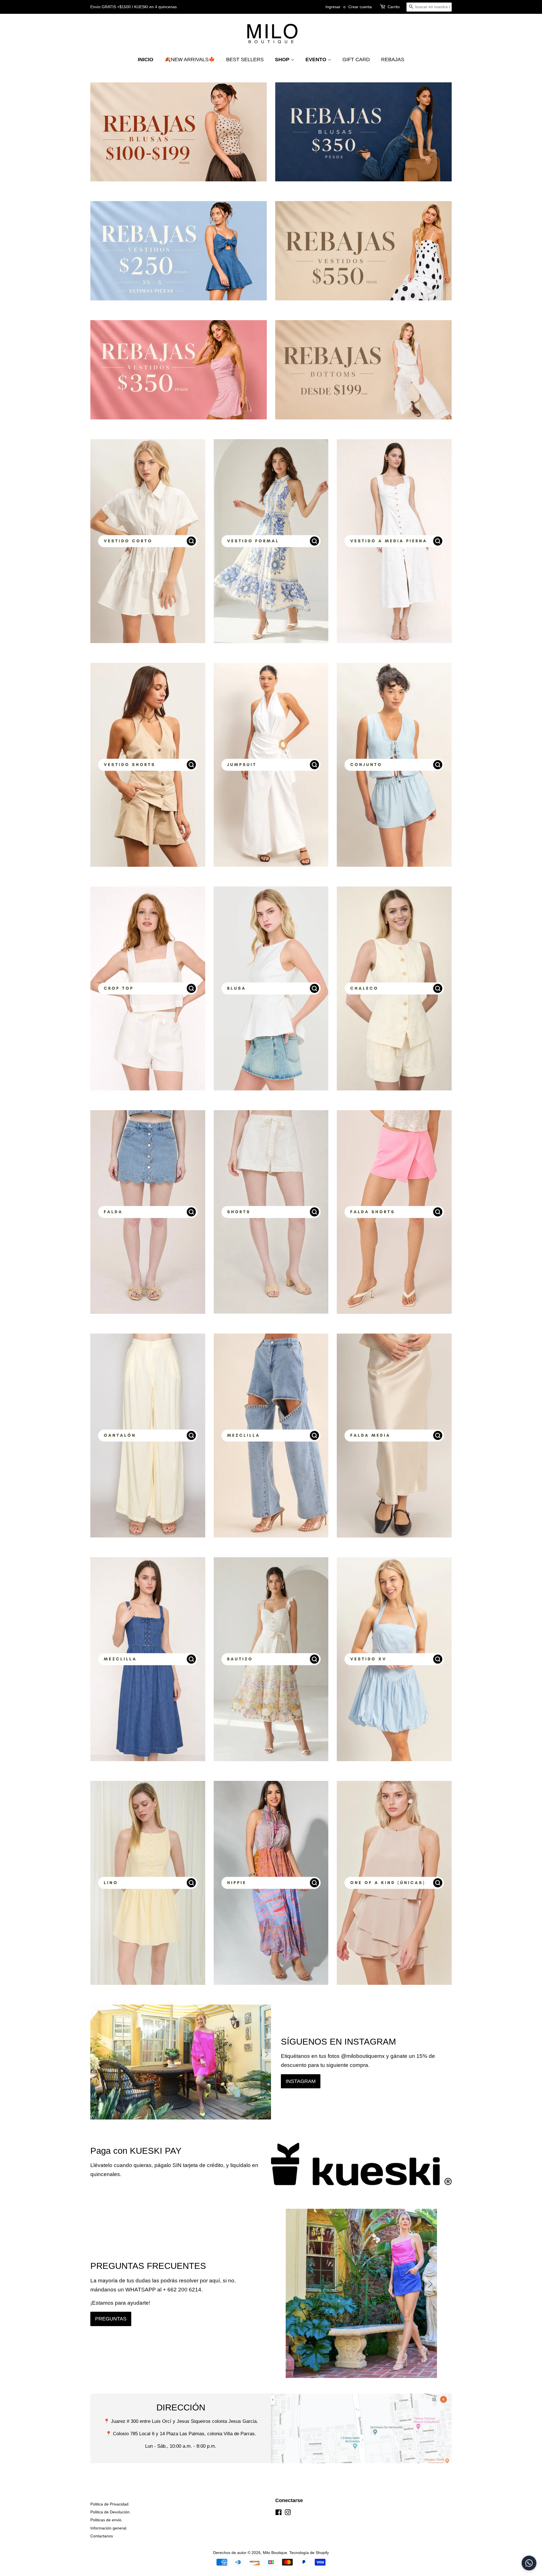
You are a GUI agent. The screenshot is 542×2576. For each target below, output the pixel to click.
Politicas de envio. (106, 2520)
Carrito (394, 7)
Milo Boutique (275, 2553)
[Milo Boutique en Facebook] (278, 2513)
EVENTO (317, 60)
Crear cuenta (360, 7)
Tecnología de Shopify (309, 2553)
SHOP (283, 60)
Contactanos (102, 2536)
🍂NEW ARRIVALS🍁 (190, 60)
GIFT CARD (356, 60)
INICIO (146, 60)
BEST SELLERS (245, 60)
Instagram (301, 2081)
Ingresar (333, 7)
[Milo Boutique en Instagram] (288, 2513)
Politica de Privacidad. (110, 2504)
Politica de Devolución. (111, 2512)
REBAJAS (393, 60)
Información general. (109, 2528)
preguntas (111, 2319)
